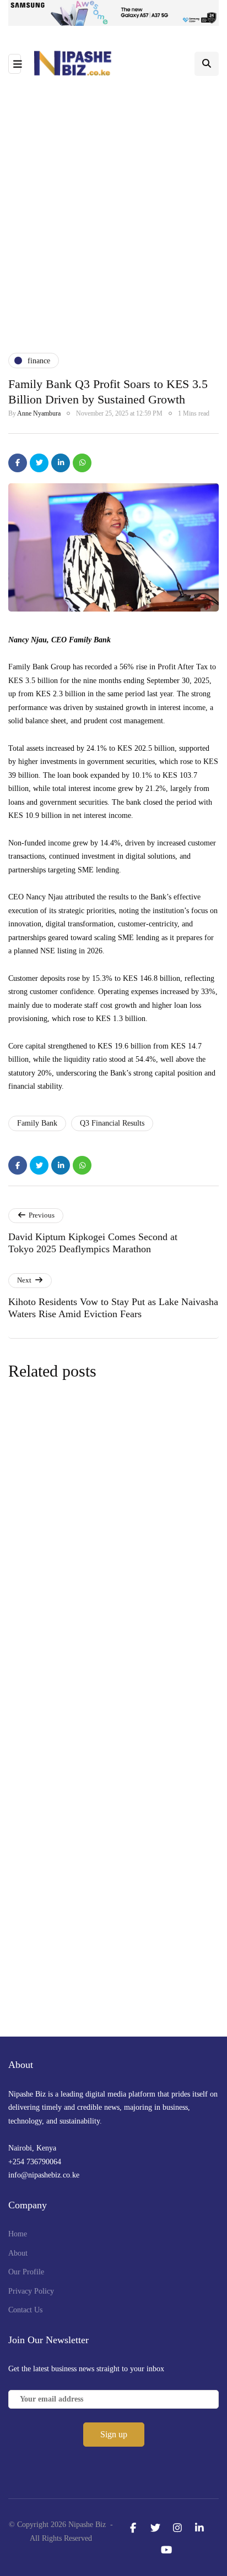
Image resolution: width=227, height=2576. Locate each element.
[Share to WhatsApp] (82, 463)
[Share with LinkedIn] (61, 463)
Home (18, 2234)
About (18, 2253)
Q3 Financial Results (112, 1123)
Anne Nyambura (39, 413)
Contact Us (25, 2310)
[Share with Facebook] (18, 463)
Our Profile (26, 2272)
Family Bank (37, 1123)
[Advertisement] (113, 215)
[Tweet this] (39, 463)
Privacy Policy (31, 2291)
